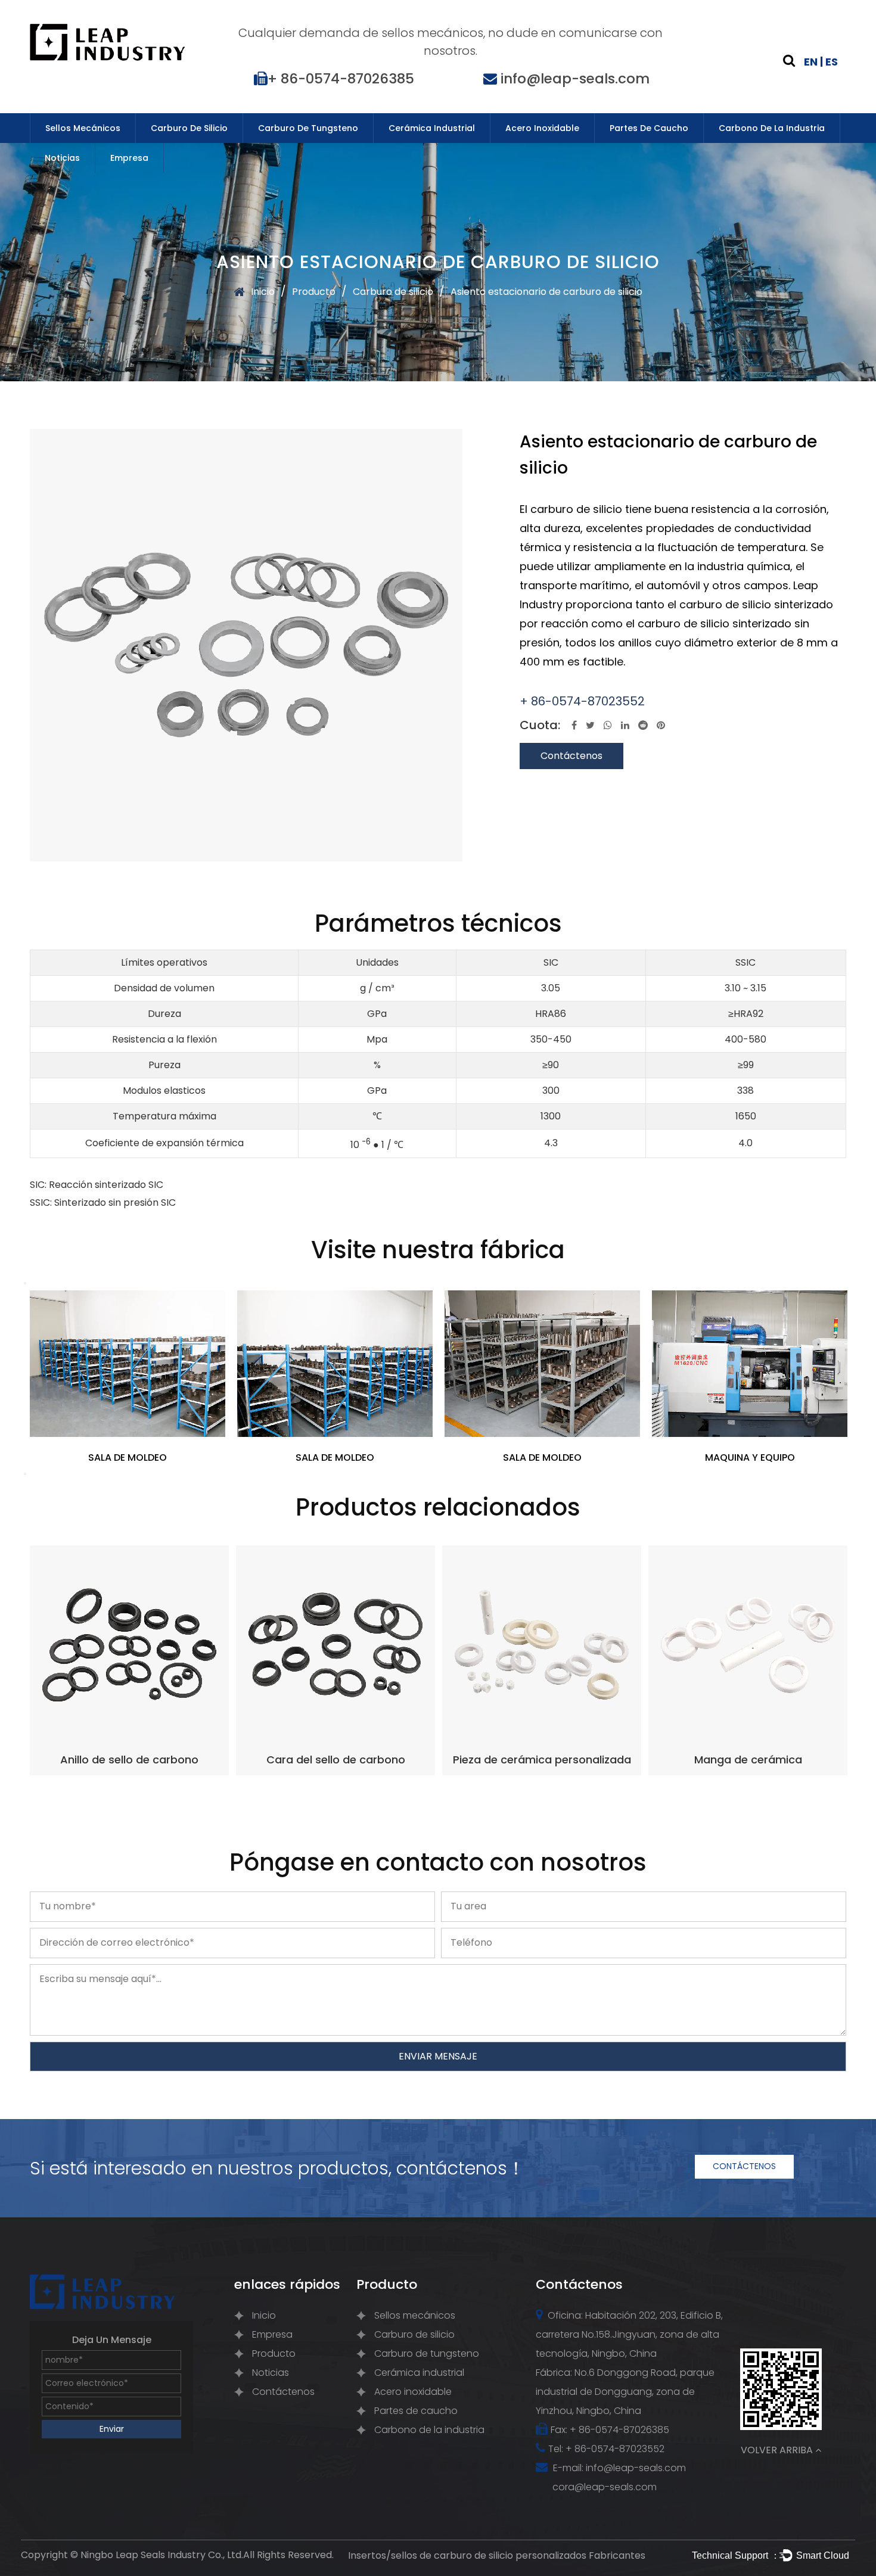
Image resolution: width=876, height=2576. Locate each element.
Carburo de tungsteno (308, 128)
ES (832, 62)
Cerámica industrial (432, 128)
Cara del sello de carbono (336, 1760)
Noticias (62, 158)
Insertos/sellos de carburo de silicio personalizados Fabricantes (497, 2555)
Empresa (129, 158)
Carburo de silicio (189, 128)
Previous (25, 1283)
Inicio (263, 292)
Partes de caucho (649, 128)
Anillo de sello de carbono (129, 1760)
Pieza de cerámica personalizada (542, 1760)
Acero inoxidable (542, 128)
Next (25, 1474)
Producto (314, 292)
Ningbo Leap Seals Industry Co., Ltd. (162, 2555)
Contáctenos (571, 756)
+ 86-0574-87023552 (582, 701)
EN (811, 62)
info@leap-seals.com (575, 79)
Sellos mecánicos (83, 128)
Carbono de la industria (772, 128)
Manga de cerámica (748, 1760)
